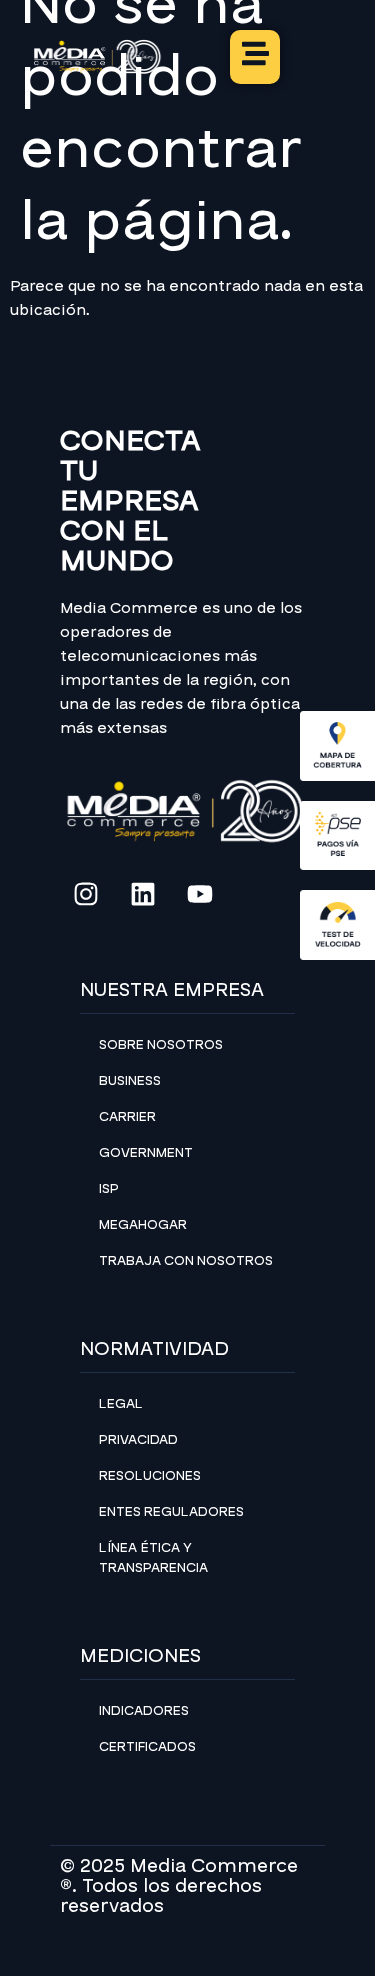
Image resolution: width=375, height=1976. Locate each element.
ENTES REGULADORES (171, 1512)
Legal (121, 1404)
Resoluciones (150, 1476)
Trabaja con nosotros (186, 1261)
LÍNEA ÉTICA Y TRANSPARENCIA (153, 1558)
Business (130, 1081)
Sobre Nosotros (161, 1045)
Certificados (147, 1747)
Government (146, 1153)
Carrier (127, 1117)
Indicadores (144, 1711)
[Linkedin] (143, 894)
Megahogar (143, 1225)
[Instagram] (86, 894)
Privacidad (138, 1440)
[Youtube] (200, 894)
